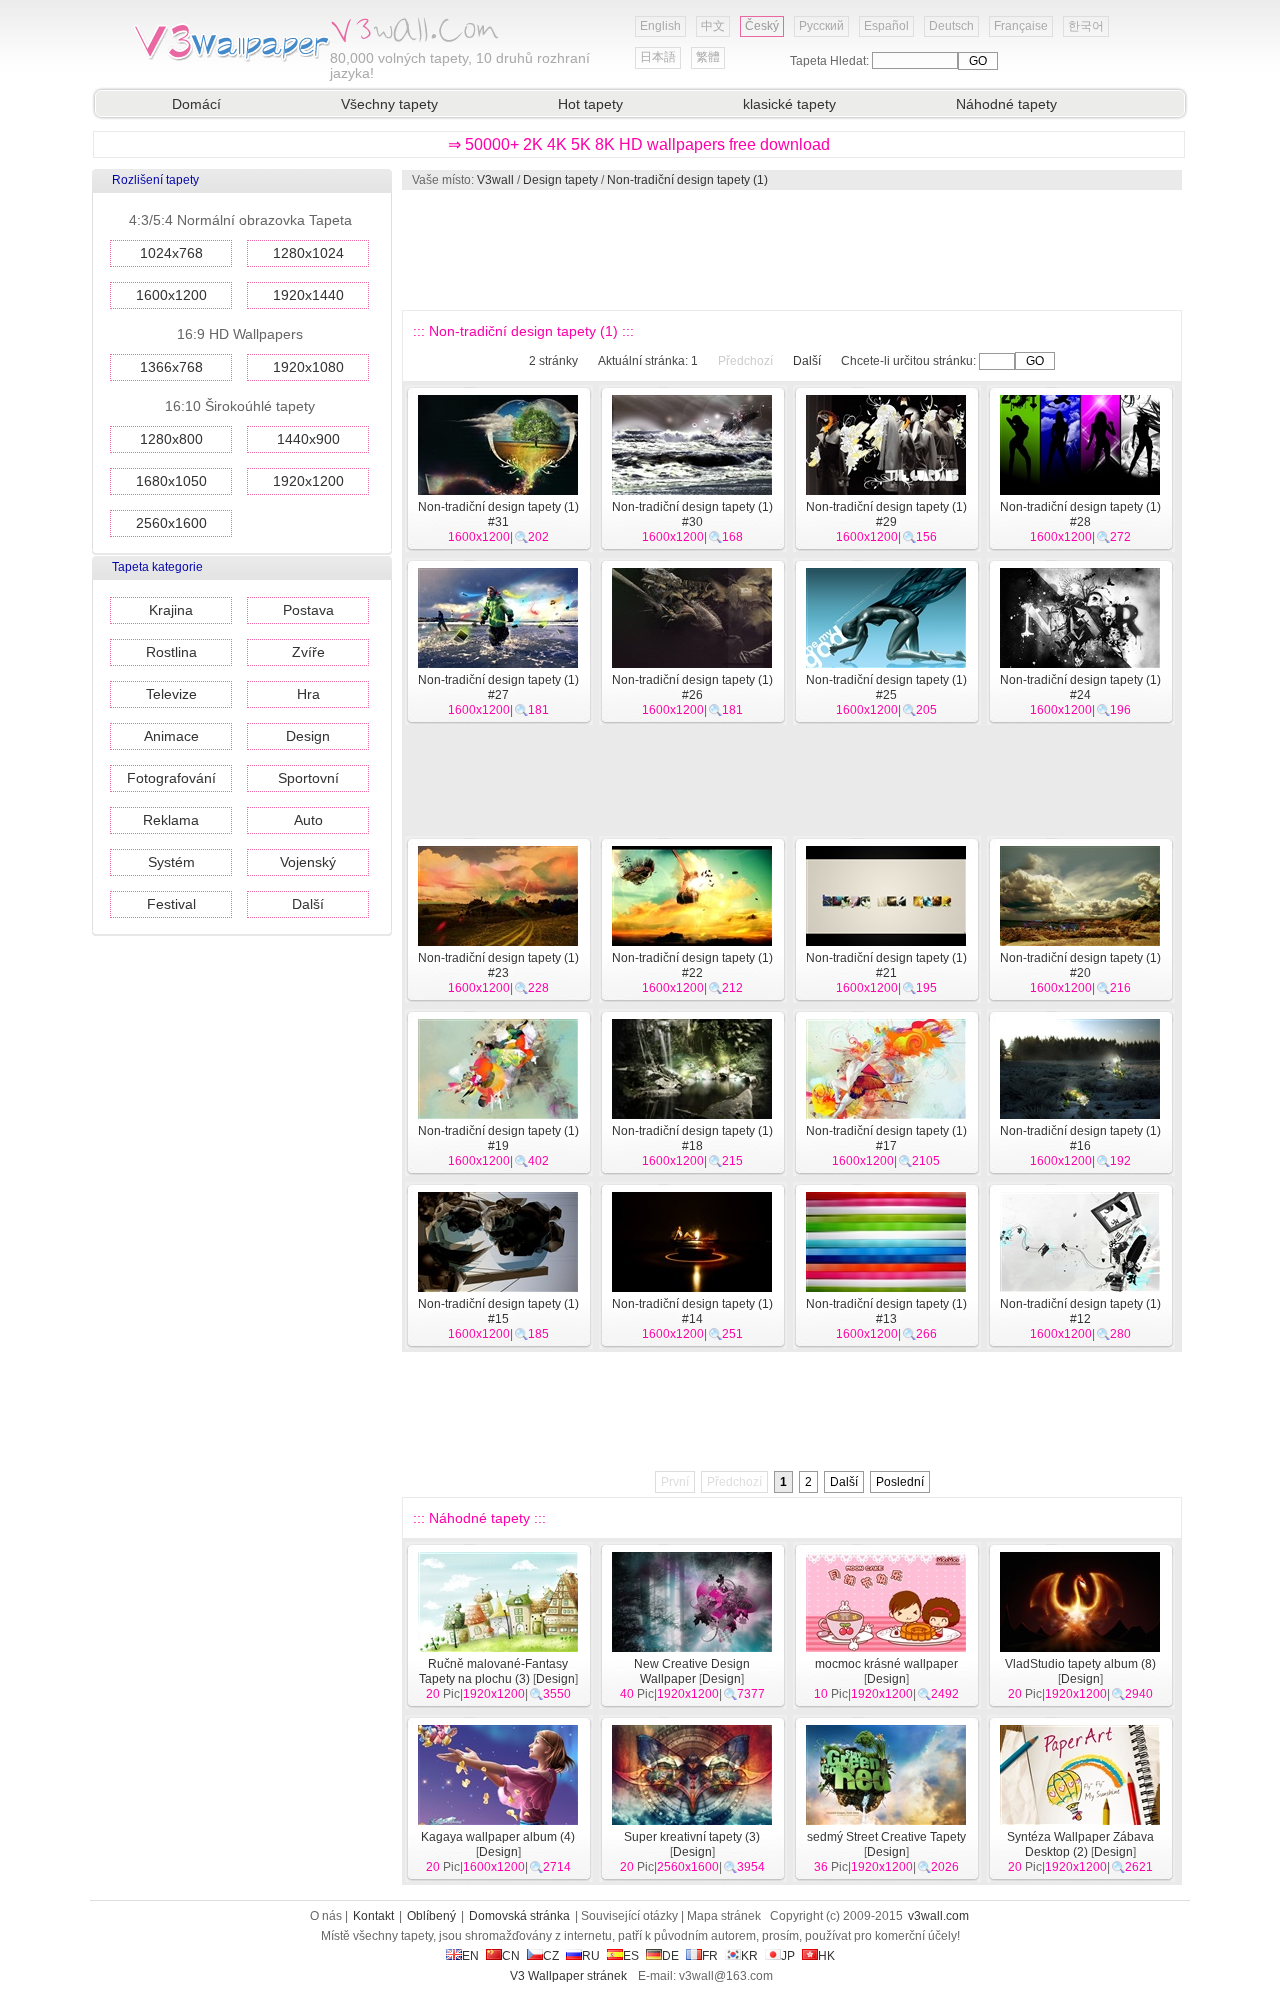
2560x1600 (171, 523)
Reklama (171, 820)
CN (511, 1956)
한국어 (1086, 26)
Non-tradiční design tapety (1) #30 (692, 514)
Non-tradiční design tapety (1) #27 (498, 687)
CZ (551, 1956)
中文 (713, 26)
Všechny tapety (389, 104)
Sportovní (308, 778)
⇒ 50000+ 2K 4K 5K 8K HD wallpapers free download (639, 144)
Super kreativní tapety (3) (692, 1837)
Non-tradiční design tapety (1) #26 (692, 687)
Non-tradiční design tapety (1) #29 (886, 514)
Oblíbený (431, 1916)
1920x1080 (308, 367)
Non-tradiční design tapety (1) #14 (692, 1311)
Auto (308, 820)
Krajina (171, 610)
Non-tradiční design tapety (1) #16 (1080, 1138)
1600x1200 (171, 295)
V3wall (495, 180)
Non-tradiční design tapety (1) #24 (1080, 687)
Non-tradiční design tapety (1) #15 (498, 1311)
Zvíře (308, 652)
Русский (821, 26)
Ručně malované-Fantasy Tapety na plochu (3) (494, 1671)
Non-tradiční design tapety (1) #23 (498, 965)
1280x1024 (308, 253)
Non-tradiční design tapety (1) (687, 180)
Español (886, 26)
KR (749, 1956)
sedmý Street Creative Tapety (886, 1837)
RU (591, 1956)
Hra (308, 694)
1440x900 (308, 439)
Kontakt (373, 1916)
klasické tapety (789, 104)
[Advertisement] (791, 250)
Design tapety (560, 180)
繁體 (708, 57)
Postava (308, 610)
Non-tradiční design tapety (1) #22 (692, 965)
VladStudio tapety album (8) (1080, 1664)
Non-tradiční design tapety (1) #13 (886, 1311)
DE (670, 1956)
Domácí (196, 104)
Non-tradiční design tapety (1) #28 (1080, 514)
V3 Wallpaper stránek (568, 1976)
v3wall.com (938, 1916)
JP (788, 1956)
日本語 (658, 57)
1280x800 (171, 439)
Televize (171, 694)
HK (826, 1956)
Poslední (900, 1482)
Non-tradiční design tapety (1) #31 (498, 514)
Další (308, 904)
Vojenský (308, 862)
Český (762, 26)
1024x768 (171, 253)
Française (1021, 26)
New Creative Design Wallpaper (692, 1671)
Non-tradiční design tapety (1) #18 (692, 1138)
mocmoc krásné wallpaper (886, 1664)
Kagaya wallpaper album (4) (498, 1837)
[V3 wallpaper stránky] (230, 59)
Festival (171, 904)
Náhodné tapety (1006, 104)
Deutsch (951, 26)
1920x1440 (308, 295)
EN (470, 1956)
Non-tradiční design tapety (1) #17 (886, 1138)
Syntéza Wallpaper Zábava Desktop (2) (1080, 1844)
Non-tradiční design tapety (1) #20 (1080, 965)
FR (710, 1956)
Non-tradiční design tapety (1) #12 (1080, 1311)
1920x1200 (308, 481)
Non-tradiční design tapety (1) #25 (886, 687)
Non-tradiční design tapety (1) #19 (498, 1138)
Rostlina (171, 652)
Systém (171, 862)
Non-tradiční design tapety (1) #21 (886, 965)
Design (308, 736)
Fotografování (171, 778)
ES (631, 1956)
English (660, 26)
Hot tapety (590, 104)
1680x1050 (171, 481)
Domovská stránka (519, 1916)
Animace (171, 736)
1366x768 (171, 367)
